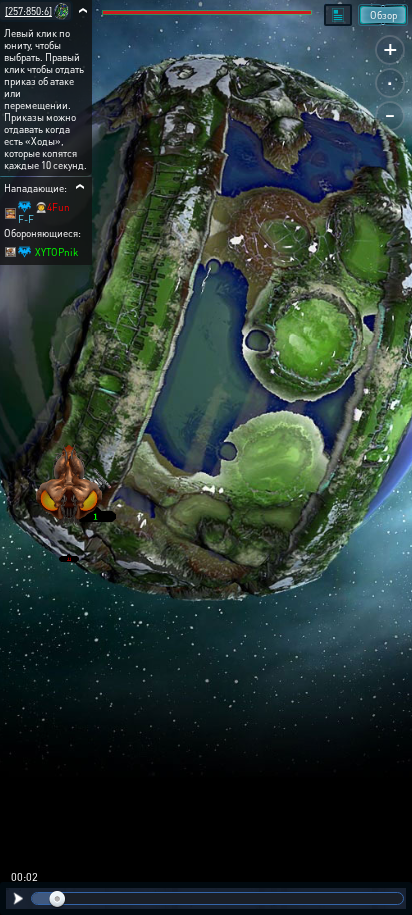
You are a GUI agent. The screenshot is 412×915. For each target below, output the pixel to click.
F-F (26, 219)
